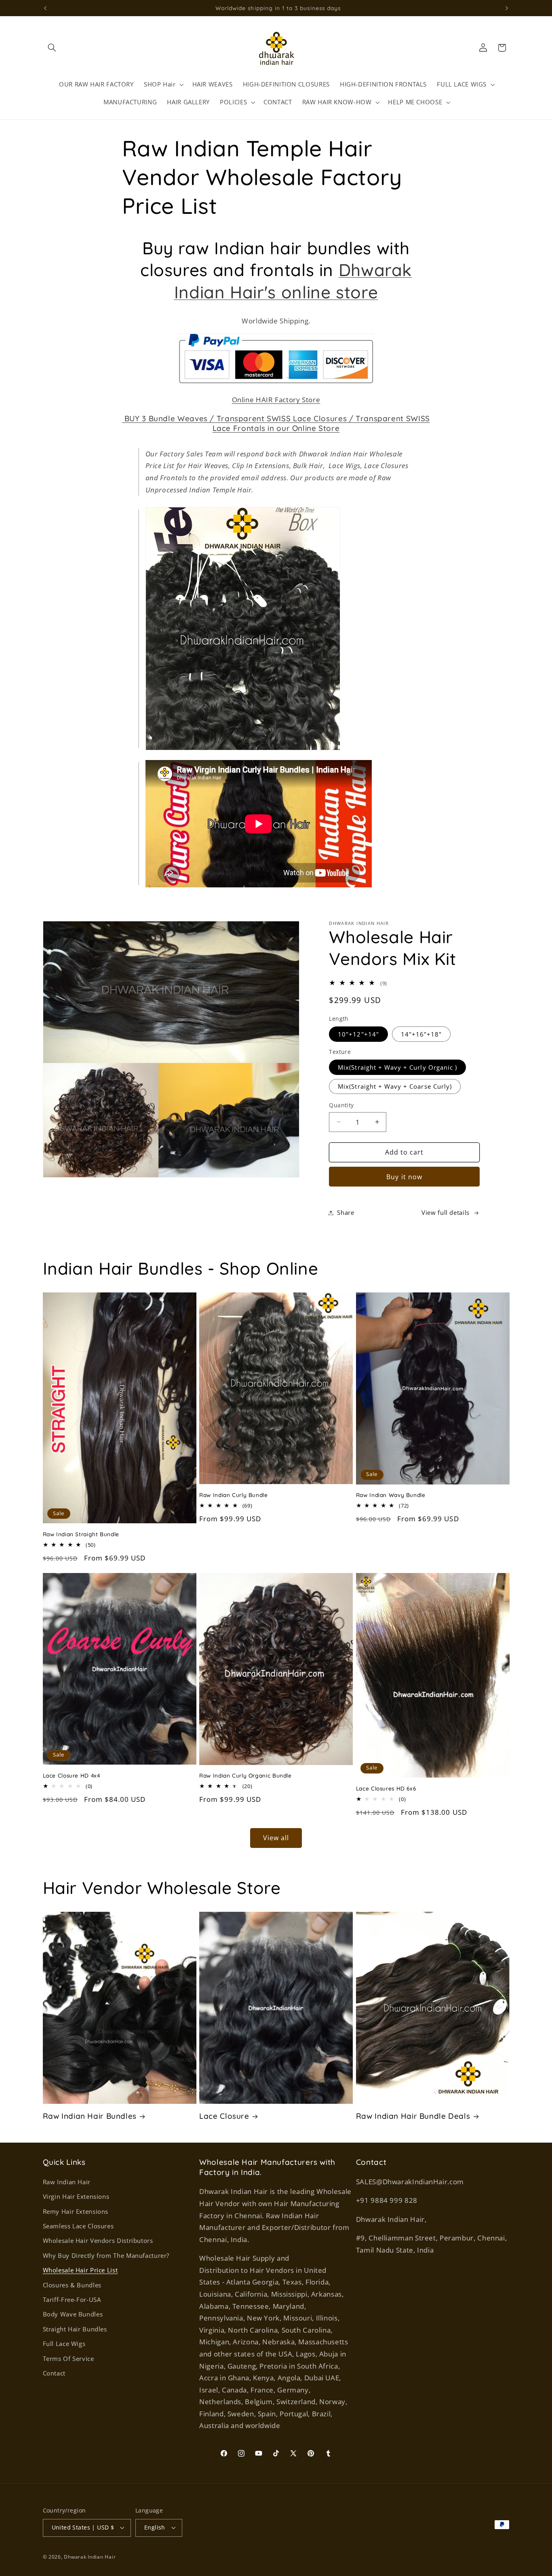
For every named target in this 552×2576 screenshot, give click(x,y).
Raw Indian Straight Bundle (81, 1534)
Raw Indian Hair (67, 2182)
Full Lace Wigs (64, 2344)
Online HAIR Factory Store (276, 400)
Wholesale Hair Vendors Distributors (98, 2240)
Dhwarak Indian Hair (90, 2557)
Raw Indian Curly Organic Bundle (245, 1775)
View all (276, 1838)
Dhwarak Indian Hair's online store (293, 281)
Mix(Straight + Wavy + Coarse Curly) (395, 1086)
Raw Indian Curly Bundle (234, 1495)
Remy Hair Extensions (76, 2211)
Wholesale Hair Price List (80, 2270)
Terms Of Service (68, 2359)
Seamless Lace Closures (78, 2226)
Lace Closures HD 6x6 (386, 1788)
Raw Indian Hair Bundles (90, 2116)
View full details (446, 1212)
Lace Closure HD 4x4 (72, 1775)
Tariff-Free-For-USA (72, 2299)
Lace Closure (224, 2116)
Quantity (341, 1105)
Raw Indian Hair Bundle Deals (413, 2116)
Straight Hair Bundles (75, 2329)
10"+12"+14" (358, 1034)
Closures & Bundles (72, 2285)
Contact (54, 2373)
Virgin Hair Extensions (76, 2196)
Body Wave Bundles (73, 2314)
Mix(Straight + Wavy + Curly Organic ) (397, 1067)
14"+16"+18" (421, 1034)
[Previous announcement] (45, 8)
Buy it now (404, 1177)
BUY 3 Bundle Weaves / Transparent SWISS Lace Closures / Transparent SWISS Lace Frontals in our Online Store (276, 423)
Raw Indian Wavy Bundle (391, 1495)
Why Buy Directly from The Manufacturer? (106, 2255)
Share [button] (346, 1212)
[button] (52, 48)
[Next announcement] (507, 8)
